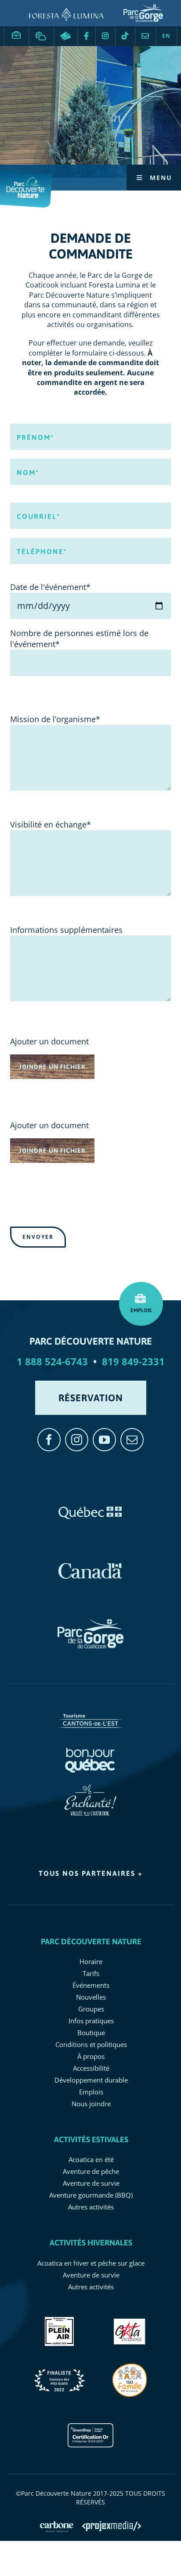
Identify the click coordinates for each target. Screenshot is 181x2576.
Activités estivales (91, 2139)
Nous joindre (145, 36)
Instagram (105, 36)
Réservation (66, 36)
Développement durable (91, 2080)
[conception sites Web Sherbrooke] (112, 2526)
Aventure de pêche (91, 2171)
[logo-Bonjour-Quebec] (91, 1749)
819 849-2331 (133, 1361)
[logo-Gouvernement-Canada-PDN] (90, 1562)
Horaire (91, 1961)
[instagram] (77, 1440)
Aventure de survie (91, 2183)
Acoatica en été (91, 2159)
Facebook (87, 36)
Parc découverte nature (91, 1941)
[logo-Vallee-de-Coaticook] (91, 1788)
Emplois (16, 32)
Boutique (91, 2033)
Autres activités (91, 2207)
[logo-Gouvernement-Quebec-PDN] (90, 1504)
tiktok (125, 36)
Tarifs (91, 1973)
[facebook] (49, 1440)
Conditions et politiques (91, 2044)
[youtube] (104, 1440)
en (166, 36)
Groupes (91, 2009)
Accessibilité (91, 2068)
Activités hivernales (91, 2243)
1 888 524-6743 (52, 1361)
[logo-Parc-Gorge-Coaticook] (90, 1623)
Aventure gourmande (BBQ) (91, 2195)
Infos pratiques (91, 2021)
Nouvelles (91, 1997)
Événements (91, 1985)
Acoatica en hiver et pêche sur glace (91, 2263)
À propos (91, 2056)
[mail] (132, 1440)
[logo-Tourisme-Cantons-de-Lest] (90, 1710)
